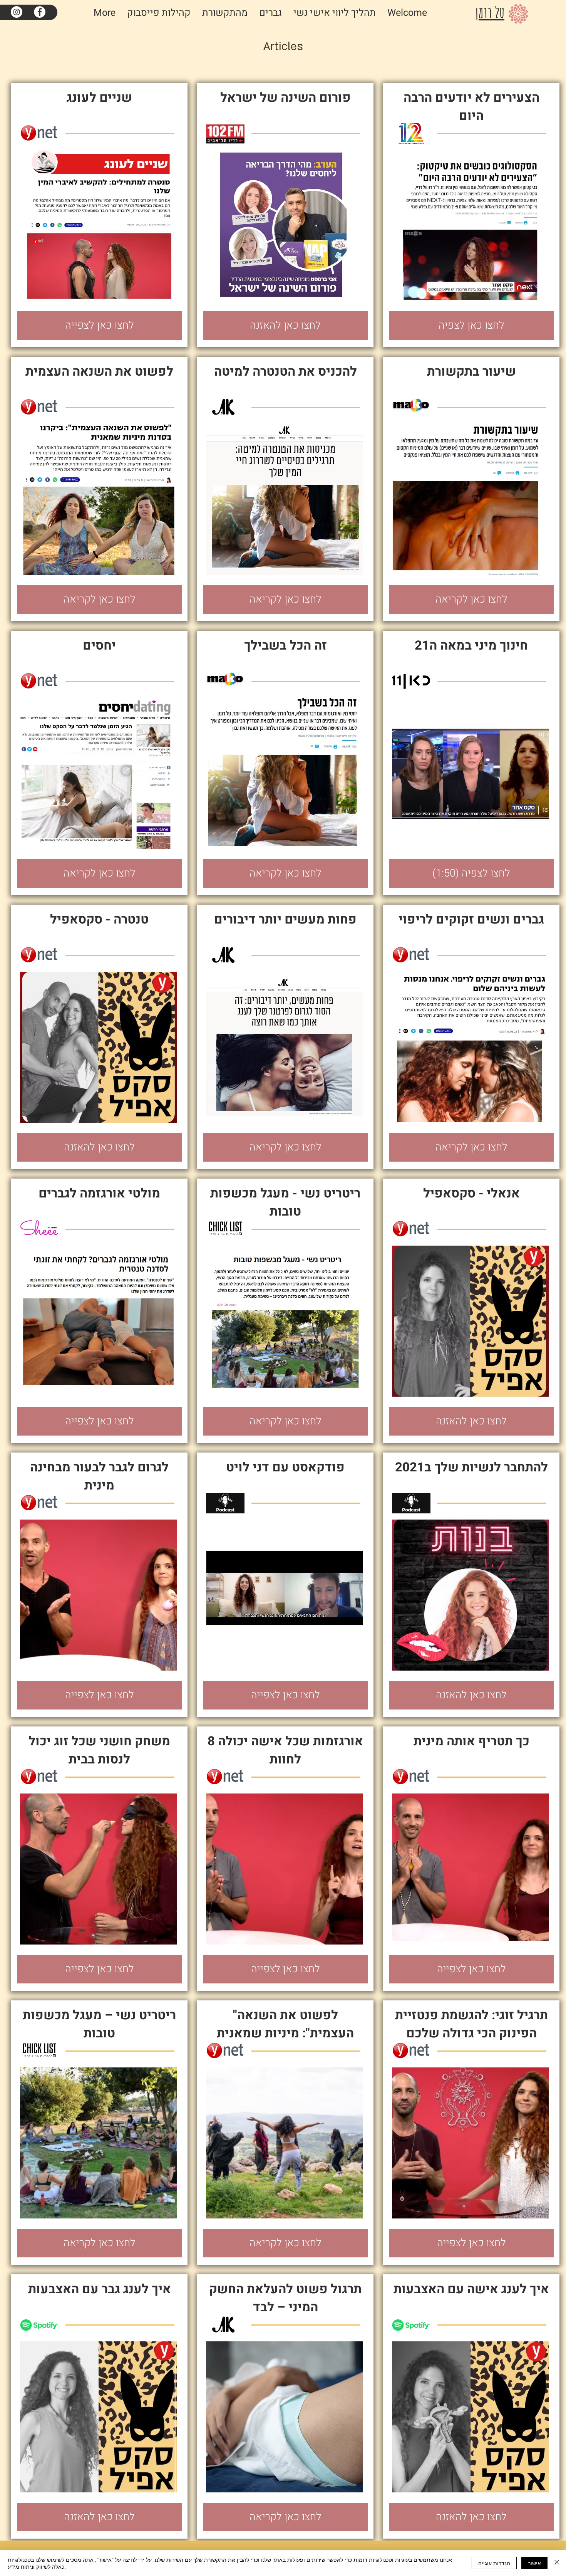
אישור (534, 2563)
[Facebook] (40, 12)
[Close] (557, 2563)
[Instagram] (17, 12)
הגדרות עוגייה (494, 2563)
